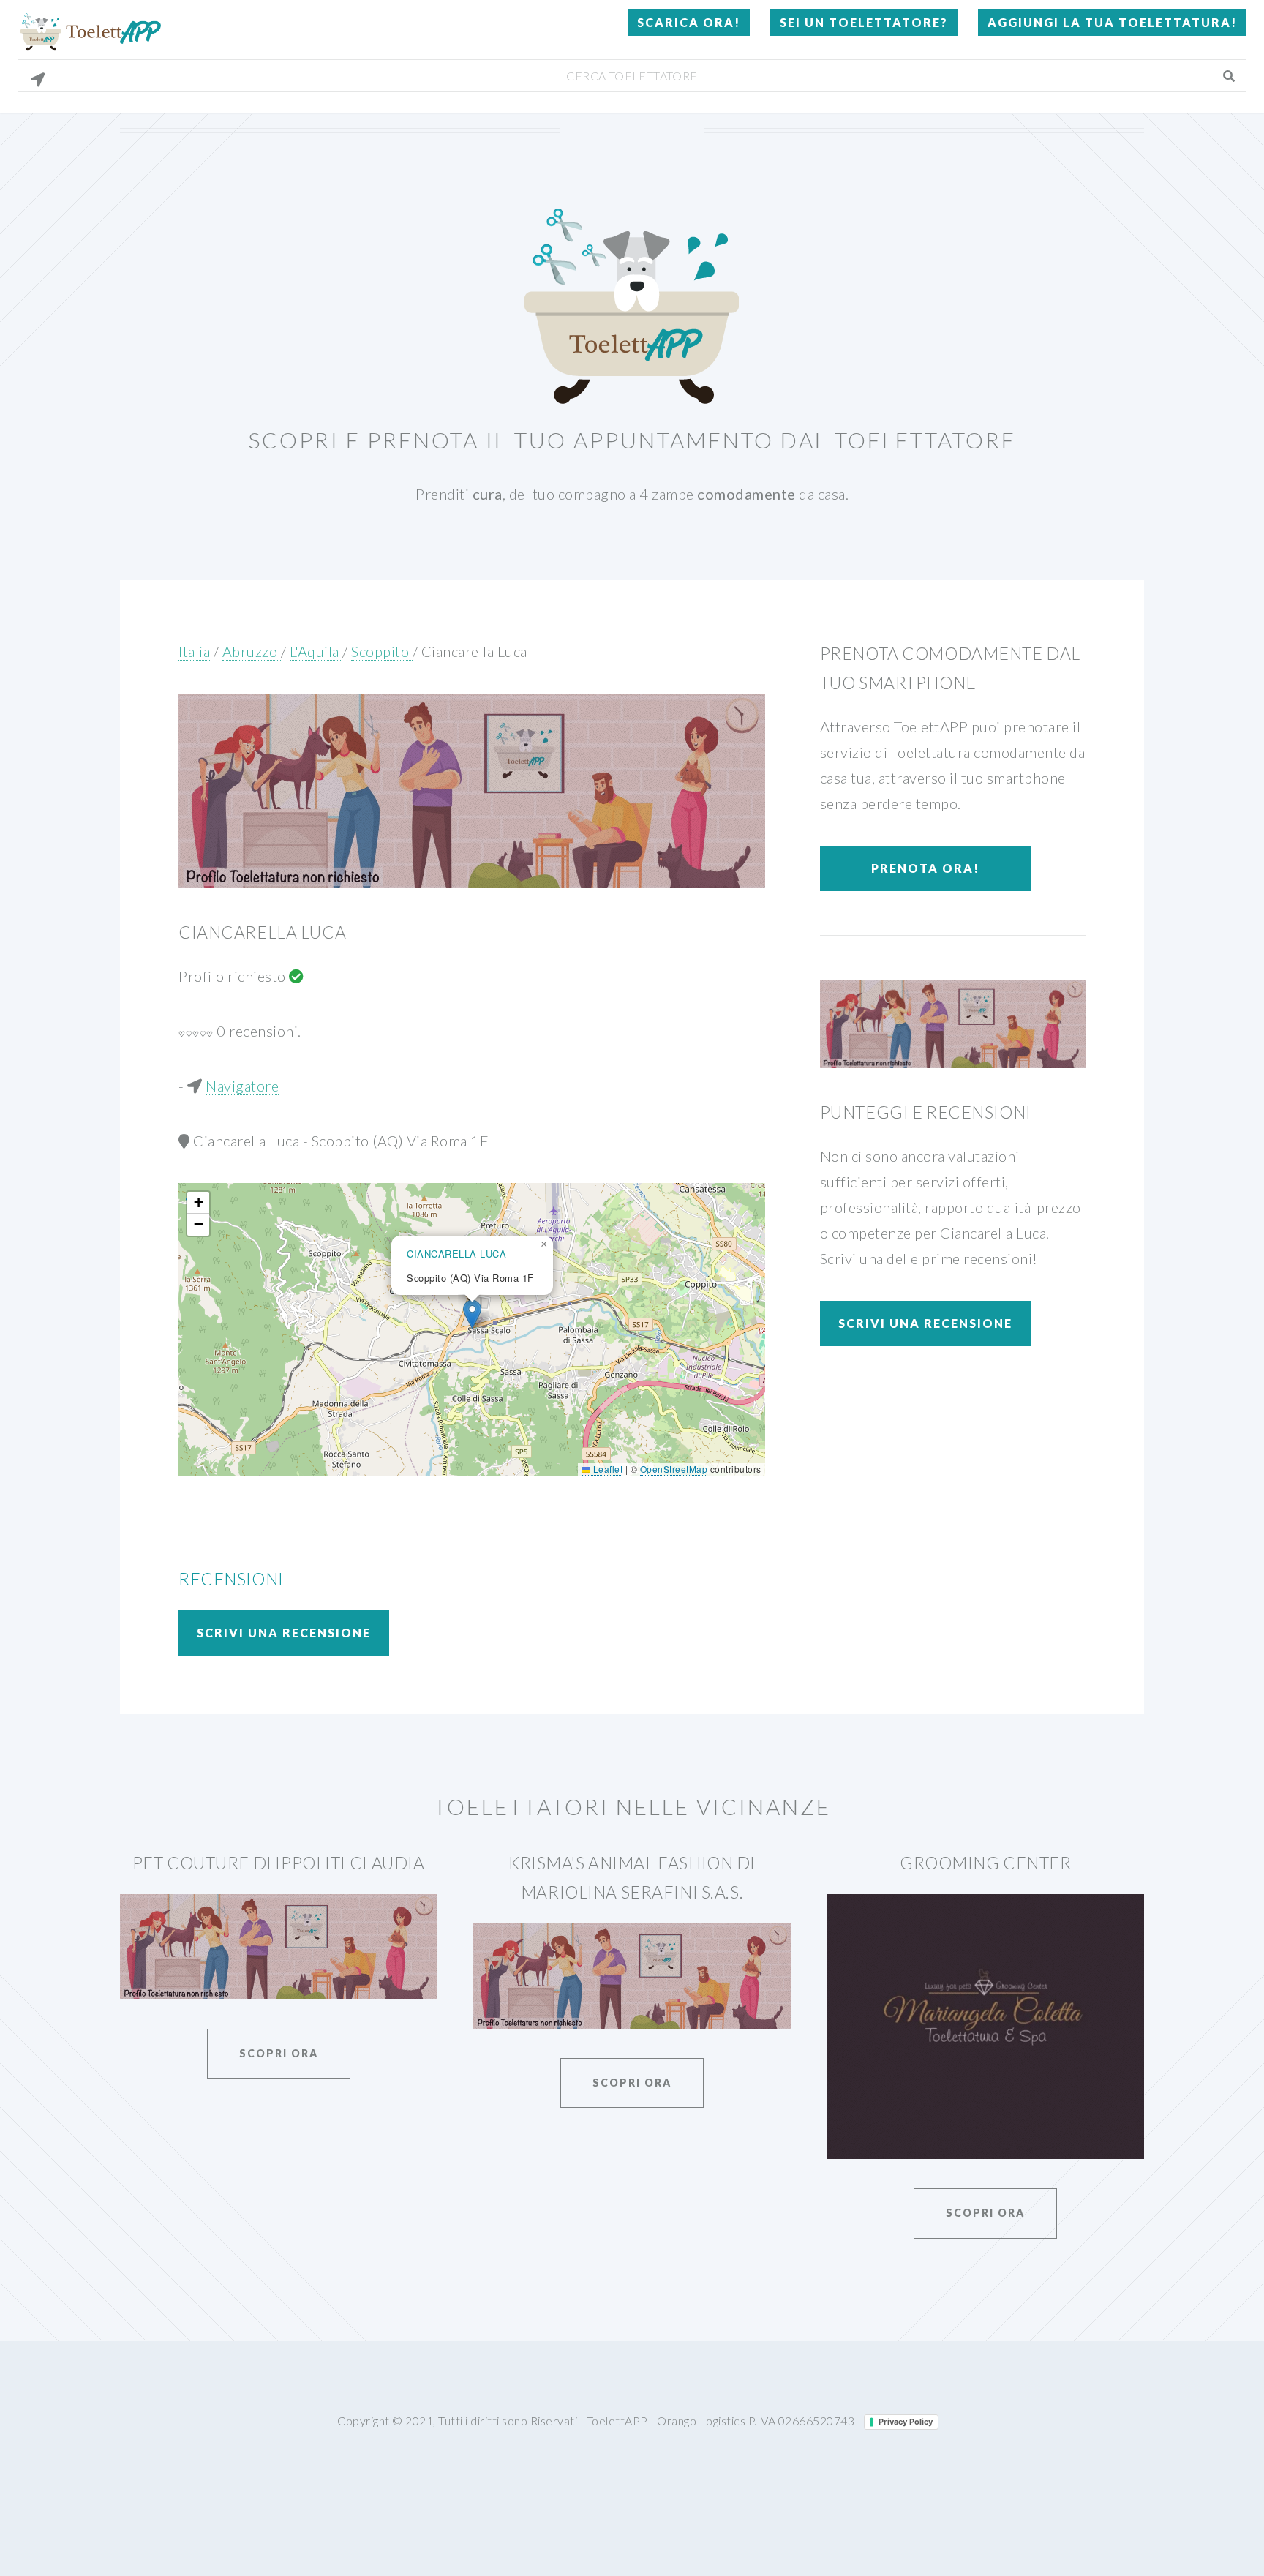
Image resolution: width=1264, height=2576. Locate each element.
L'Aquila (316, 651)
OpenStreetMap (674, 1469)
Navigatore (242, 1086)
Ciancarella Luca (474, 651)
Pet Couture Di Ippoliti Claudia (279, 1863)
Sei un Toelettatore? (864, 22)
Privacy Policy (906, 2422)
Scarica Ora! (689, 22)
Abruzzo (252, 651)
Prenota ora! (925, 868)
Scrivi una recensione (284, 1633)
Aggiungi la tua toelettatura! (1112, 22)
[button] (472, 1314)
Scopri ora (279, 2053)
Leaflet (606, 1469)
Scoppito (382, 651)
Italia (194, 651)
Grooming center (986, 1863)
